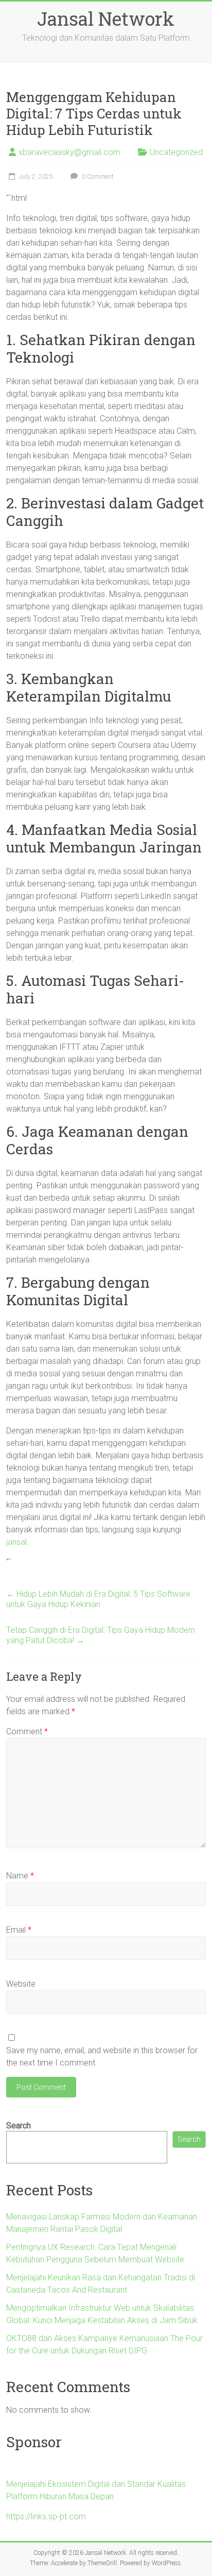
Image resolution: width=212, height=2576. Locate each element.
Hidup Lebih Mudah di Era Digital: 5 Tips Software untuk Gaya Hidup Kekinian (98, 1599)
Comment (27, 1731)
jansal (16, 1542)
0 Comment (97, 177)
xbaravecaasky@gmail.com (69, 152)
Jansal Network (106, 19)
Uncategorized (176, 152)
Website (21, 1984)
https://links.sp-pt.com (46, 2517)
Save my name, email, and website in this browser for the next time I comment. (102, 2057)
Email (19, 1930)
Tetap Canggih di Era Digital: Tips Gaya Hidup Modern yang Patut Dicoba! (101, 1635)
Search (19, 2126)
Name (20, 1876)
